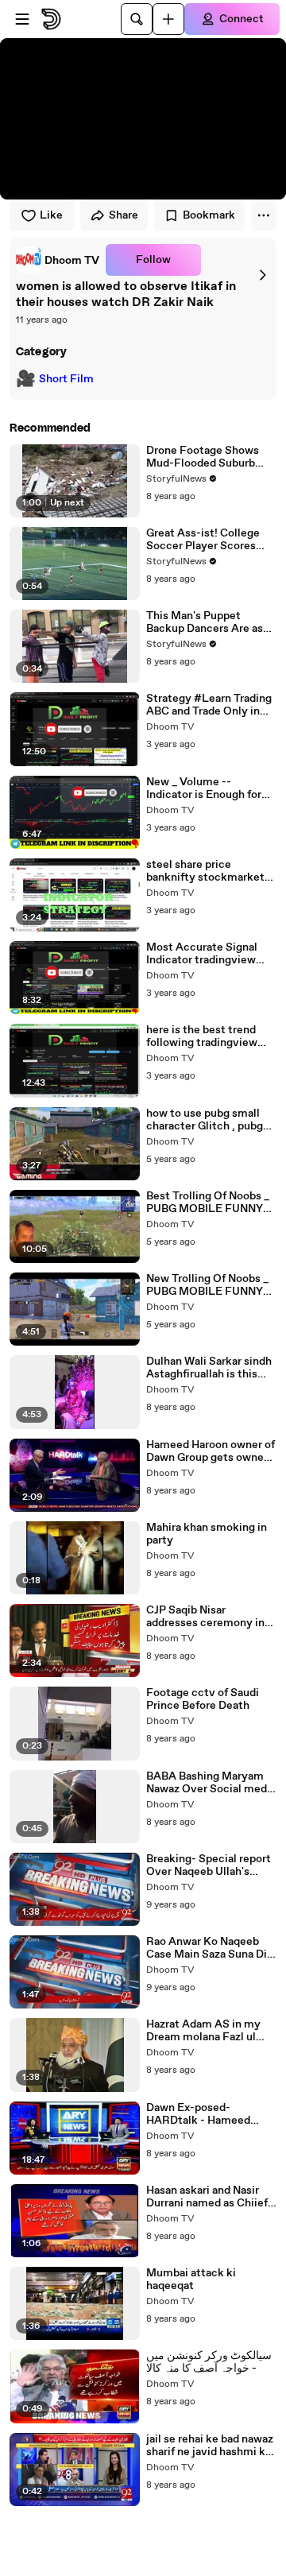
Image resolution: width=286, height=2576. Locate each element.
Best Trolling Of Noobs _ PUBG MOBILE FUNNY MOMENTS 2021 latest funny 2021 (208, 1203)
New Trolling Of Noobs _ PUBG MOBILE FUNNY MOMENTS (207, 1285)
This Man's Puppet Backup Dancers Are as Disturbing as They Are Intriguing (205, 622)
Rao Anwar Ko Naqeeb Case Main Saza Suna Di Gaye (207, 1948)
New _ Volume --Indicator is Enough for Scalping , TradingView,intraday (204, 788)
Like (51, 215)
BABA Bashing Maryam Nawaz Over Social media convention (211, 1783)
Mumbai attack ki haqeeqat (191, 2280)
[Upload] (168, 19)
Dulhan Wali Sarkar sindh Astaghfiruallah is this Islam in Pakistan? (209, 1368)
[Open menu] (22, 19)
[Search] (137, 19)
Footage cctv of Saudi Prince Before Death (203, 1699)
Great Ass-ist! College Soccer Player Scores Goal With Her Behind (203, 540)
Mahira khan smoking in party (207, 1534)
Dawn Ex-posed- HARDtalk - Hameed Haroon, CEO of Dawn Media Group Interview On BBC (205, 2114)
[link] (58, 260)
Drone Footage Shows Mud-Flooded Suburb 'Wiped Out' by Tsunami (206, 457)
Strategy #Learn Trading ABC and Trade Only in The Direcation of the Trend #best (209, 705)
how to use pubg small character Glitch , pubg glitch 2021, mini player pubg (206, 1120)
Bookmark (209, 215)
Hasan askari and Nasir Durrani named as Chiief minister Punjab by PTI (207, 2197)
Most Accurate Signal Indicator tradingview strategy (202, 954)
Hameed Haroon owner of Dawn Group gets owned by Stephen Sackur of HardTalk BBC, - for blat (211, 1451)
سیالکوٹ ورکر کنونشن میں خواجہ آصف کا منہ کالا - (209, 2362)
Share (124, 215)
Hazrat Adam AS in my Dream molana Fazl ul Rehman (203, 2031)
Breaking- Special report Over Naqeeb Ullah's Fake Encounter (209, 1865)
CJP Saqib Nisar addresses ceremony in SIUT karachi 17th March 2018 (208, 1617)
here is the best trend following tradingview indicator (202, 1036)
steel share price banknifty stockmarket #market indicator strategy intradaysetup (205, 871)
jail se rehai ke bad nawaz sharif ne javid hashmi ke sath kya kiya (210, 2446)
